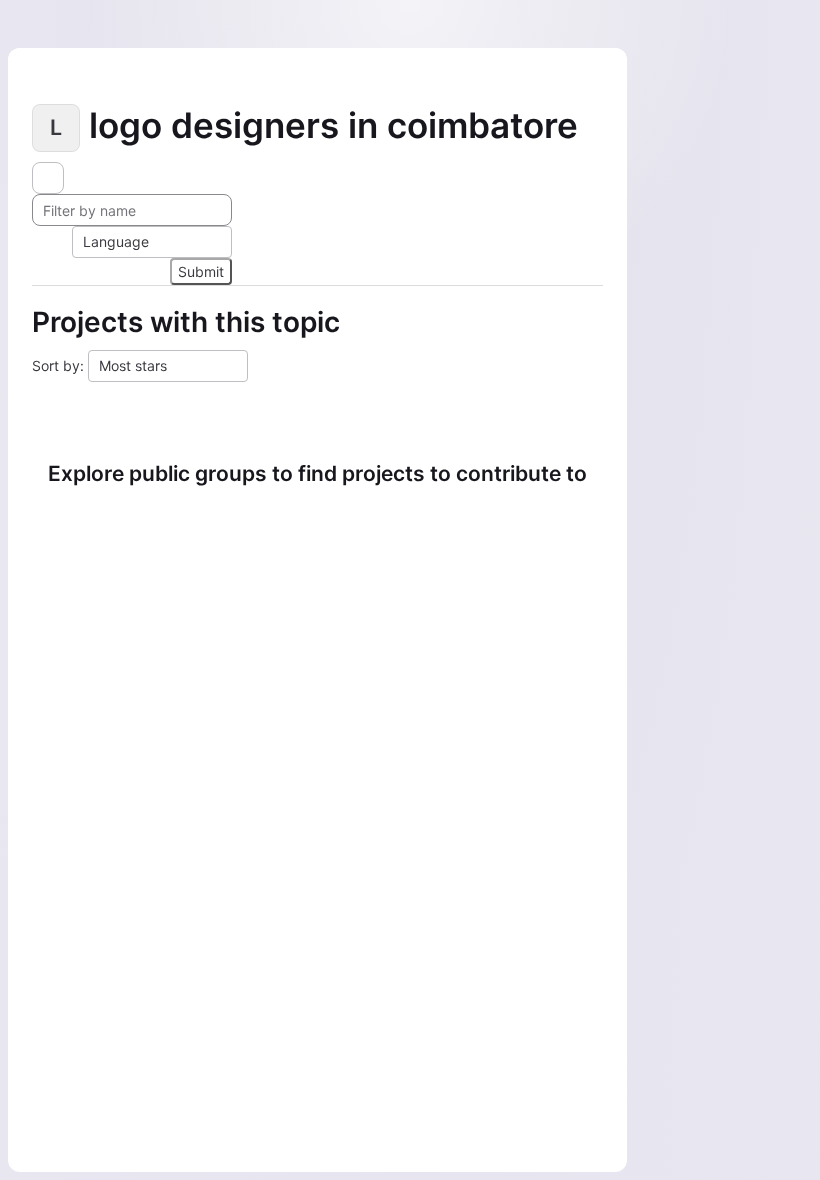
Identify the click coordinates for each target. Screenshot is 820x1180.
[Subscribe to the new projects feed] (48, 178)
